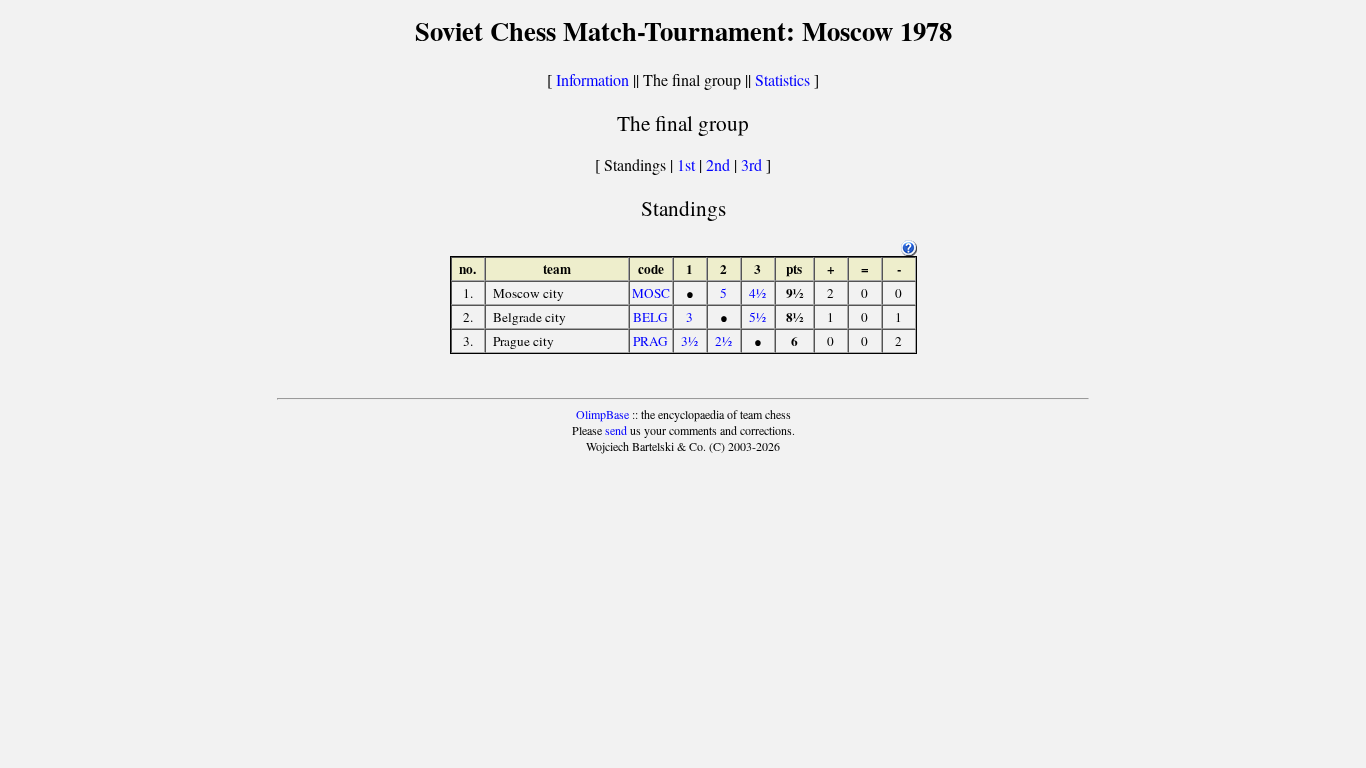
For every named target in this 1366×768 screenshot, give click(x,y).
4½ (757, 293)
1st (688, 164)
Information (592, 79)
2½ (723, 341)
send (616, 430)
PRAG (650, 341)
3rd (753, 164)
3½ (689, 341)
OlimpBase (602, 414)
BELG (650, 317)
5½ (757, 317)
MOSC (651, 293)
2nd (720, 164)
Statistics (782, 79)
